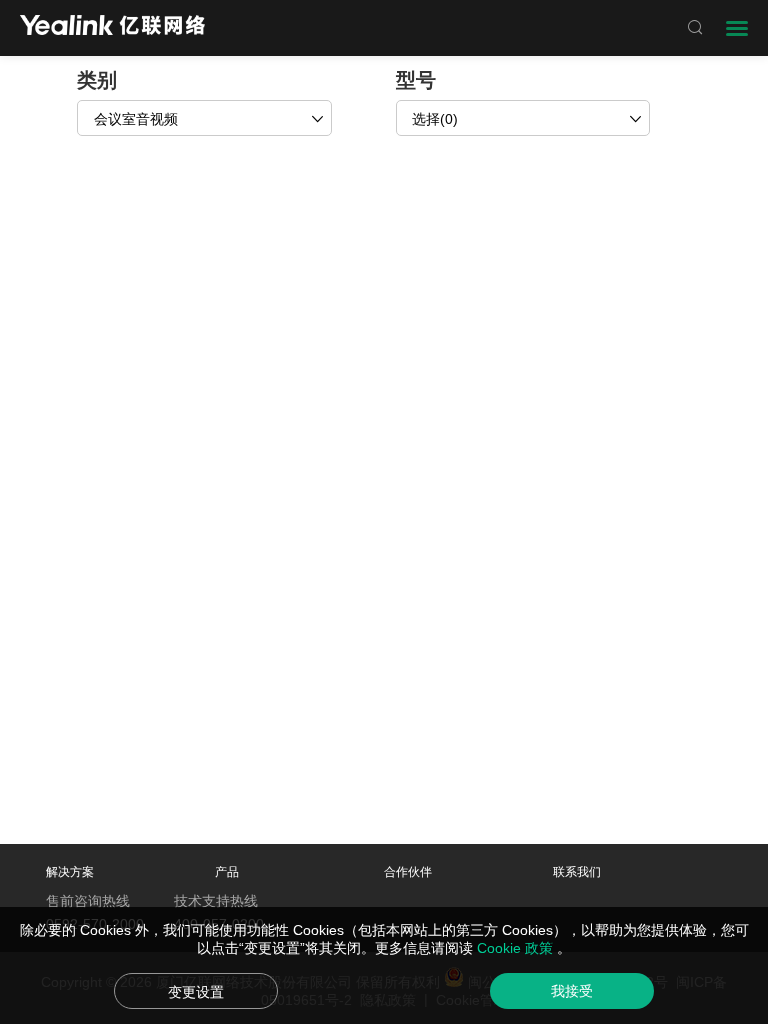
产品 (227, 872)
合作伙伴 (408, 872)
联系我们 (577, 872)
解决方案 (70, 872)
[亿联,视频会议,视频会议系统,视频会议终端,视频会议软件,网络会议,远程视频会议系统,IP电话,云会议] (112, 27)
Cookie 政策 (517, 948)
